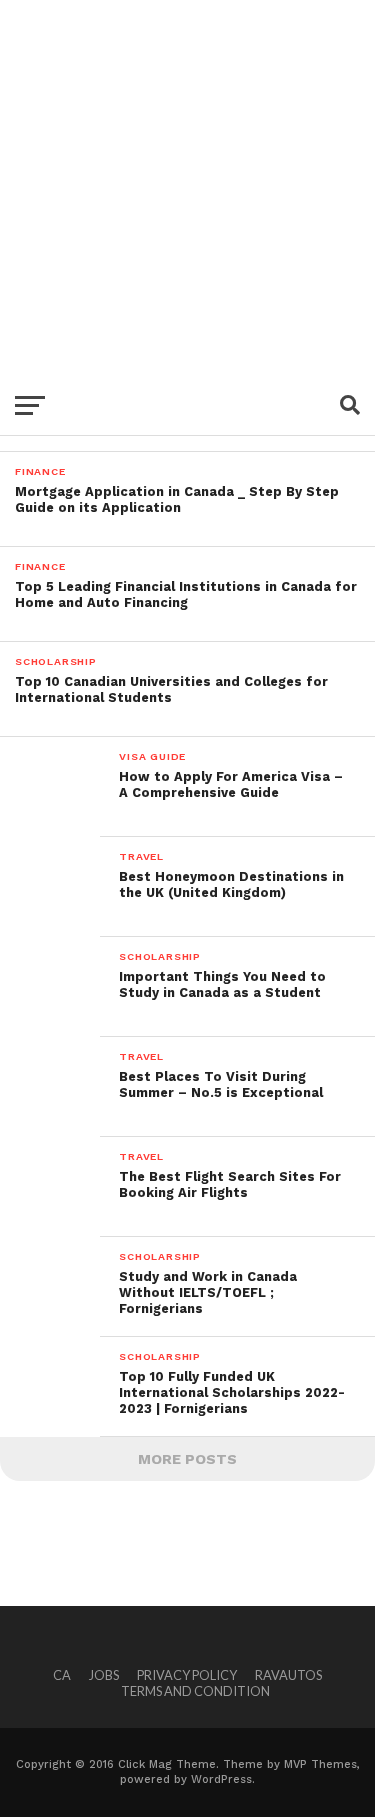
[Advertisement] (187, 187)
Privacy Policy (187, 1675)
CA (62, 1675)
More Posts (187, 1459)
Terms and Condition (195, 1691)
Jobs (104, 1675)
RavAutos (288, 1675)
